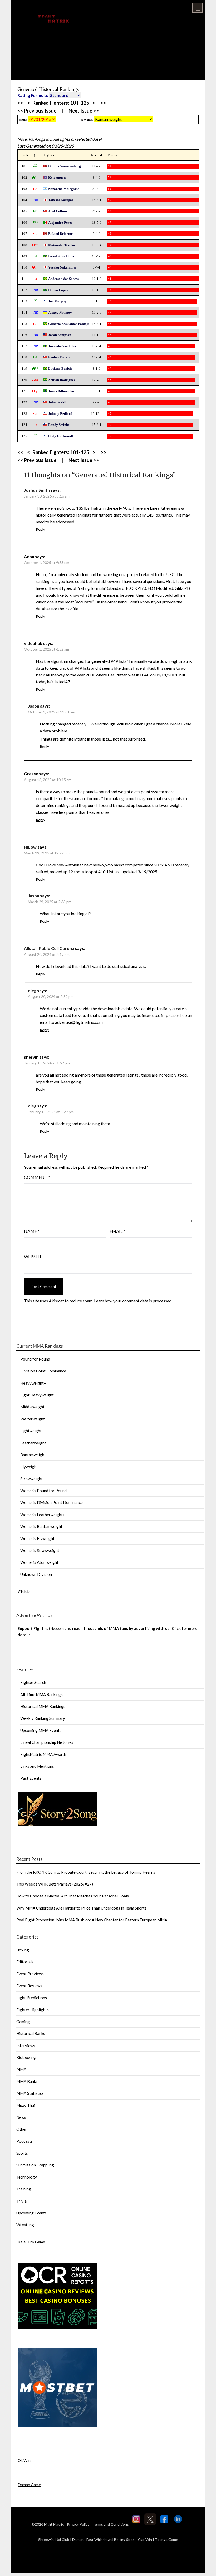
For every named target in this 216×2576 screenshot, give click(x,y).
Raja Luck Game (31, 2242)
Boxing (23, 1950)
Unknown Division (36, 1574)
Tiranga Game (166, 2540)
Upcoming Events (31, 2213)
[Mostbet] (57, 2426)
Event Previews (30, 1974)
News (21, 2117)
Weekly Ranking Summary (43, 1718)
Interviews (26, 2046)
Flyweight (29, 1467)
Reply (40, 529)
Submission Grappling (35, 2165)
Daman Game (29, 2485)
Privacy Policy (78, 2524)
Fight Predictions (32, 1998)
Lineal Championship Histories (47, 1742)
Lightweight (31, 1431)
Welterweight (33, 1419)
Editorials (25, 1962)
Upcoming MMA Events (41, 1730)
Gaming (23, 2022)
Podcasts (24, 2141)
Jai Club (63, 2540)
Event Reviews (29, 1986)
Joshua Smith (37, 490)
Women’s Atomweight (39, 1562)
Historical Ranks (31, 2033)
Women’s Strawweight (40, 1550)
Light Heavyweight (37, 1395)
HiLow (30, 847)
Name (32, 1231)
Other (22, 2129)
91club (24, 1591)
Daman (78, 2540)
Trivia (21, 2201)
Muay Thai (26, 2105)
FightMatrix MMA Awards (43, 1754)
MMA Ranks (27, 2081)
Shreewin (46, 2540)
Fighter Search (33, 1682)
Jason (34, 706)
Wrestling (25, 2225)
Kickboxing (26, 2057)
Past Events (31, 1778)
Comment (37, 1177)
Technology (27, 2177)
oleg (32, 990)
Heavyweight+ (33, 1383)
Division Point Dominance (43, 1371)
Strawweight (31, 1479)
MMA (21, 2069)
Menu (198, 8)
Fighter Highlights (33, 2010)
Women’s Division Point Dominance (51, 1502)
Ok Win (24, 2460)
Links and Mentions (37, 1766)
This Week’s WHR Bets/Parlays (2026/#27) (55, 1884)
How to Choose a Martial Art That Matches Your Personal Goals (73, 1896)
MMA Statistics (30, 2093)
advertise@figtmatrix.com (79, 1022)
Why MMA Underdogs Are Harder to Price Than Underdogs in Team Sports (81, 1908)
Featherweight (33, 1443)
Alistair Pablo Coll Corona (49, 948)
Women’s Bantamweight (41, 1526)
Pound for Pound (35, 1359)
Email (117, 1231)
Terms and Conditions (111, 2524)
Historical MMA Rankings (43, 1706)
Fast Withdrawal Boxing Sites (111, 2540)
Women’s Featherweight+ (43, 1515)
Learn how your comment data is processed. (133, 1301)
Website (33, 1256)
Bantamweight (33, 1455)
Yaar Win (145, 2540)
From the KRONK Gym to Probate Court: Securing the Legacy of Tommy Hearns (86, 1872)
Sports (22, 2153)
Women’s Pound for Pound (43, 1491)
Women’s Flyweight (37, 1538)
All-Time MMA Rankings (41, 1694)
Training (24, 2189)
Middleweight (32, 1407)
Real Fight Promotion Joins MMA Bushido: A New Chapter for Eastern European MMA (92, 1920)
